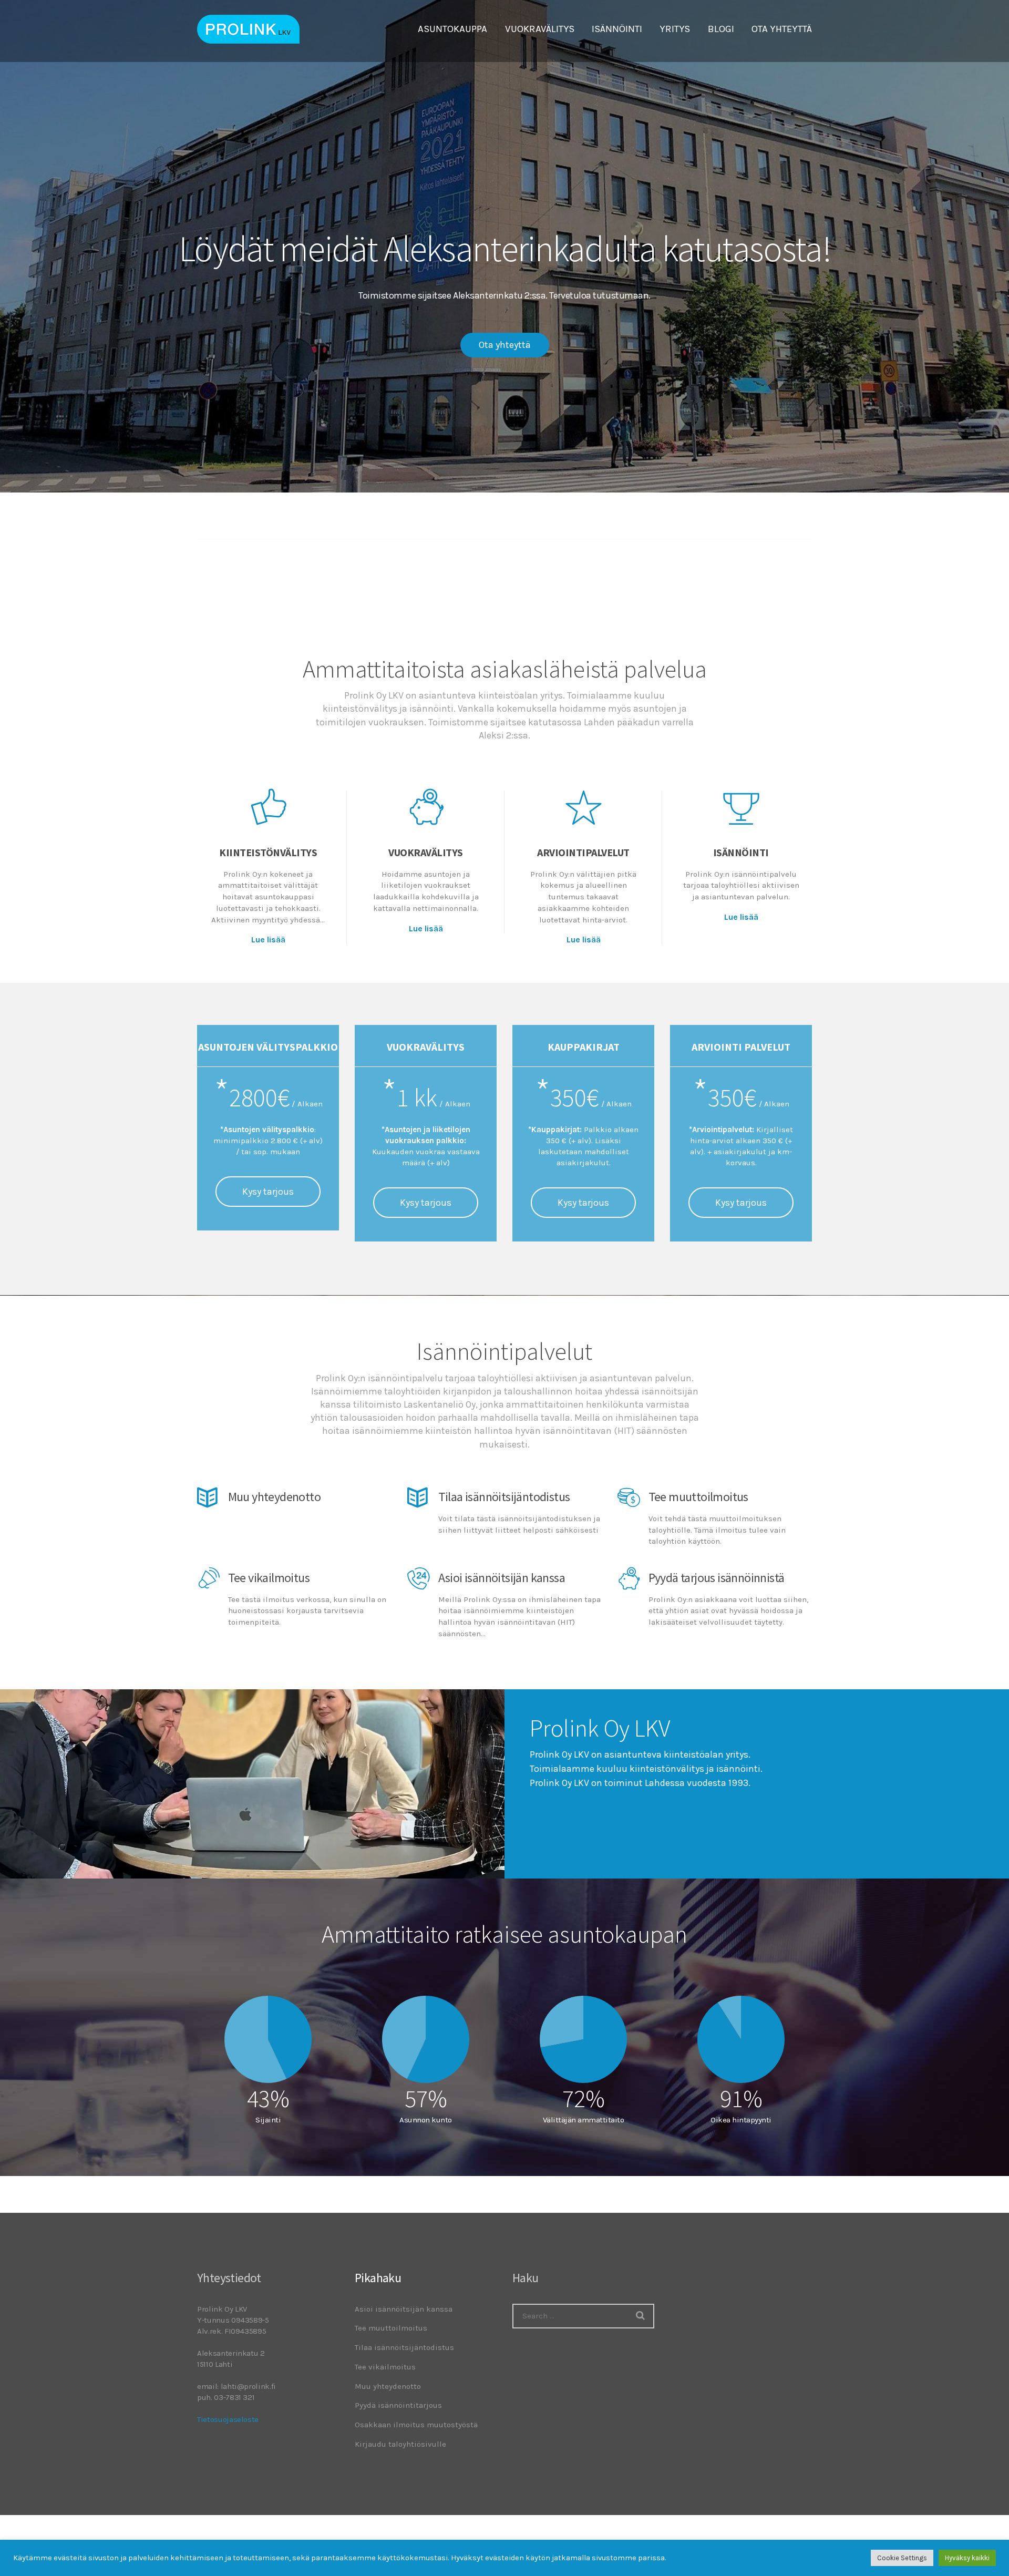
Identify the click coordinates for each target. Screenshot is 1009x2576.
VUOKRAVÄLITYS (540, 29)
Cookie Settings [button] (902, 2558)
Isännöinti (741, 852)
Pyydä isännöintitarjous (398, 2405)
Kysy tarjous (268, 1192)
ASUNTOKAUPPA (452, 29)
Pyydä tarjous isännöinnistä (717, 1578)
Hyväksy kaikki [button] (967, 2558)
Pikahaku (378, 2278)
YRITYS (675, 29)
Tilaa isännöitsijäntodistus (504, 1497)
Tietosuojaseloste (228, 2419)
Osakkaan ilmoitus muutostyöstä (416, 2425)
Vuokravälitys (426, 852)
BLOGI (721, 29)
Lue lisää (268, 940)
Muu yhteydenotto (274, 1497)
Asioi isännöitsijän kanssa (502, 1578)
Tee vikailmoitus (269, 1578)
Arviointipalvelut (583, 852)
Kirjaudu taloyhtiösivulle (400, 2444)
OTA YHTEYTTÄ (782, 29)
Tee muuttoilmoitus (698, 1497)
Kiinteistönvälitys (268, 852)
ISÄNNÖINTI (617, 29)
